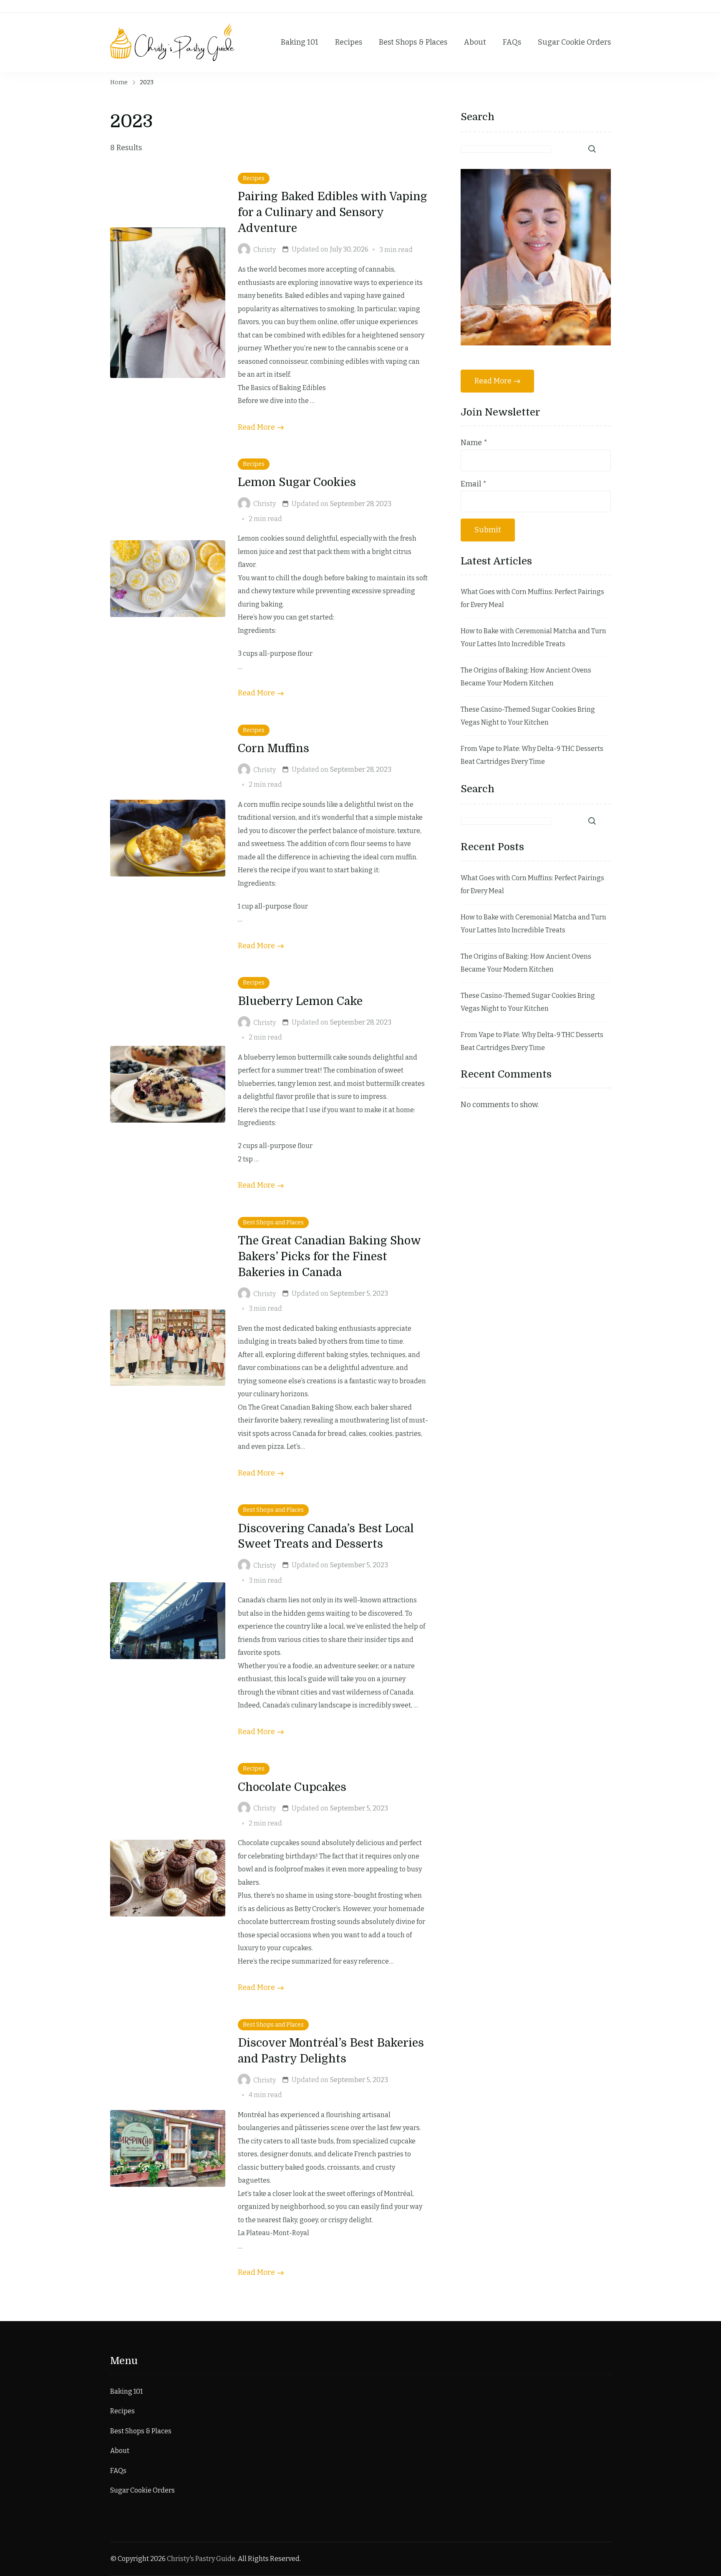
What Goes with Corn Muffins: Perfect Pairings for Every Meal (532, 598)
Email (474, 484)
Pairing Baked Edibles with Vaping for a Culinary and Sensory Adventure (333, 212)
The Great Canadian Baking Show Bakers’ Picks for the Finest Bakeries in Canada (329, 1257)
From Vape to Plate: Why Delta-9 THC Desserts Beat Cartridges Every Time (532, 755)
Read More (256, 427)
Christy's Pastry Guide (201, 2559)
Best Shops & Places (413, 42)
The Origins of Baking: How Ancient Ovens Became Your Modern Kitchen (526, 677)
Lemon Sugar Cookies (297, 482)
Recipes (349, 42)
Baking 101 (300, 42)
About (475, 42)
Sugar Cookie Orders (574, 42)
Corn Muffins (274, 748)
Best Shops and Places (273, 1223)
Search (478, 117)
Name (474, 443)
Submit (488, 530)
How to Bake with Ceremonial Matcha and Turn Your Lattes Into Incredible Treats (533, 638)
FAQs (512, 42)
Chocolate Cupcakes (292, 1787)
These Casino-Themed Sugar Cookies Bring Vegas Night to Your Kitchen (528, 716)
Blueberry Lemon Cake (300, 1001)
